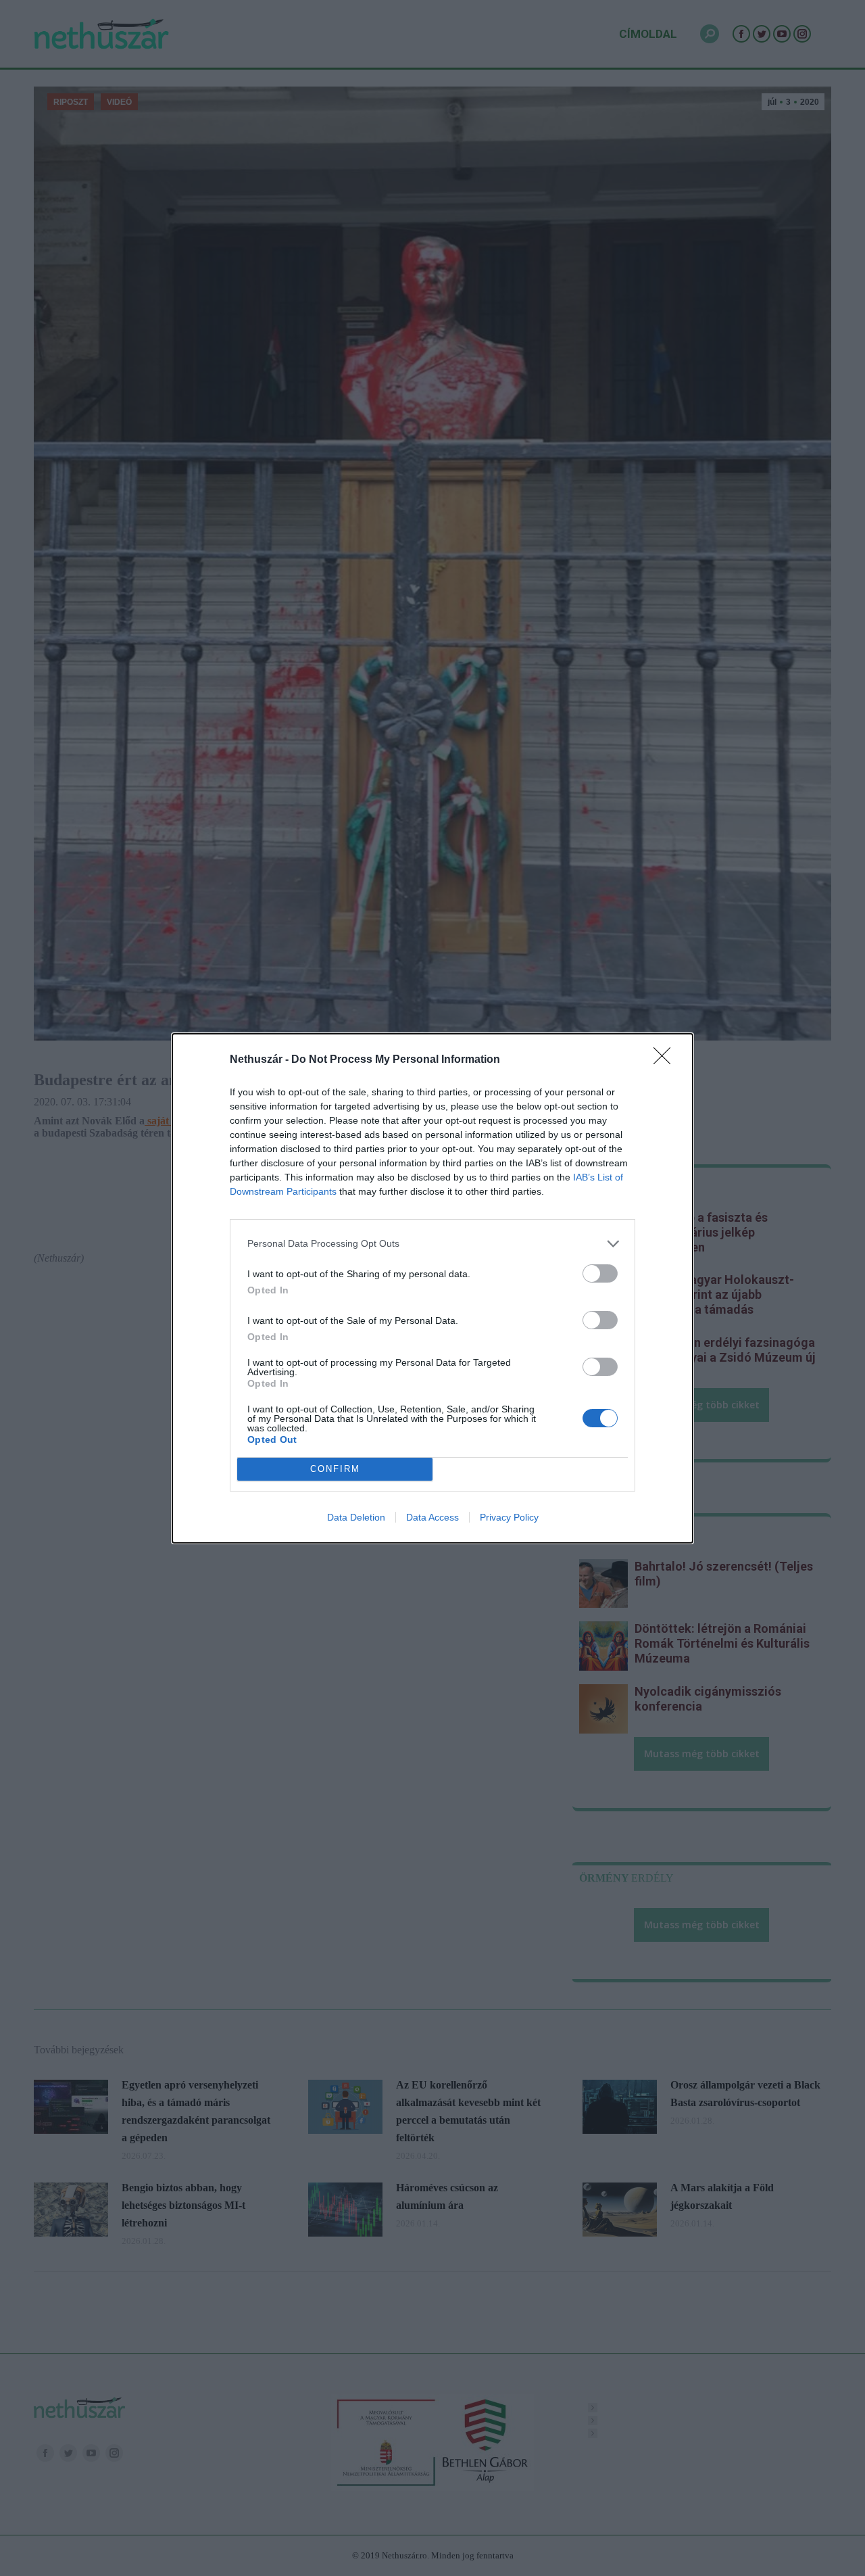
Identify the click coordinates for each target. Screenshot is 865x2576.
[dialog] (432, 1288)
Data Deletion (356, 1517)
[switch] (600, 1273)
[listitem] (432, 1244)
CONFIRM (335, 1469)
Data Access (432, 1517)
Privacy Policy (509, 1517)
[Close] (666, 1060)
